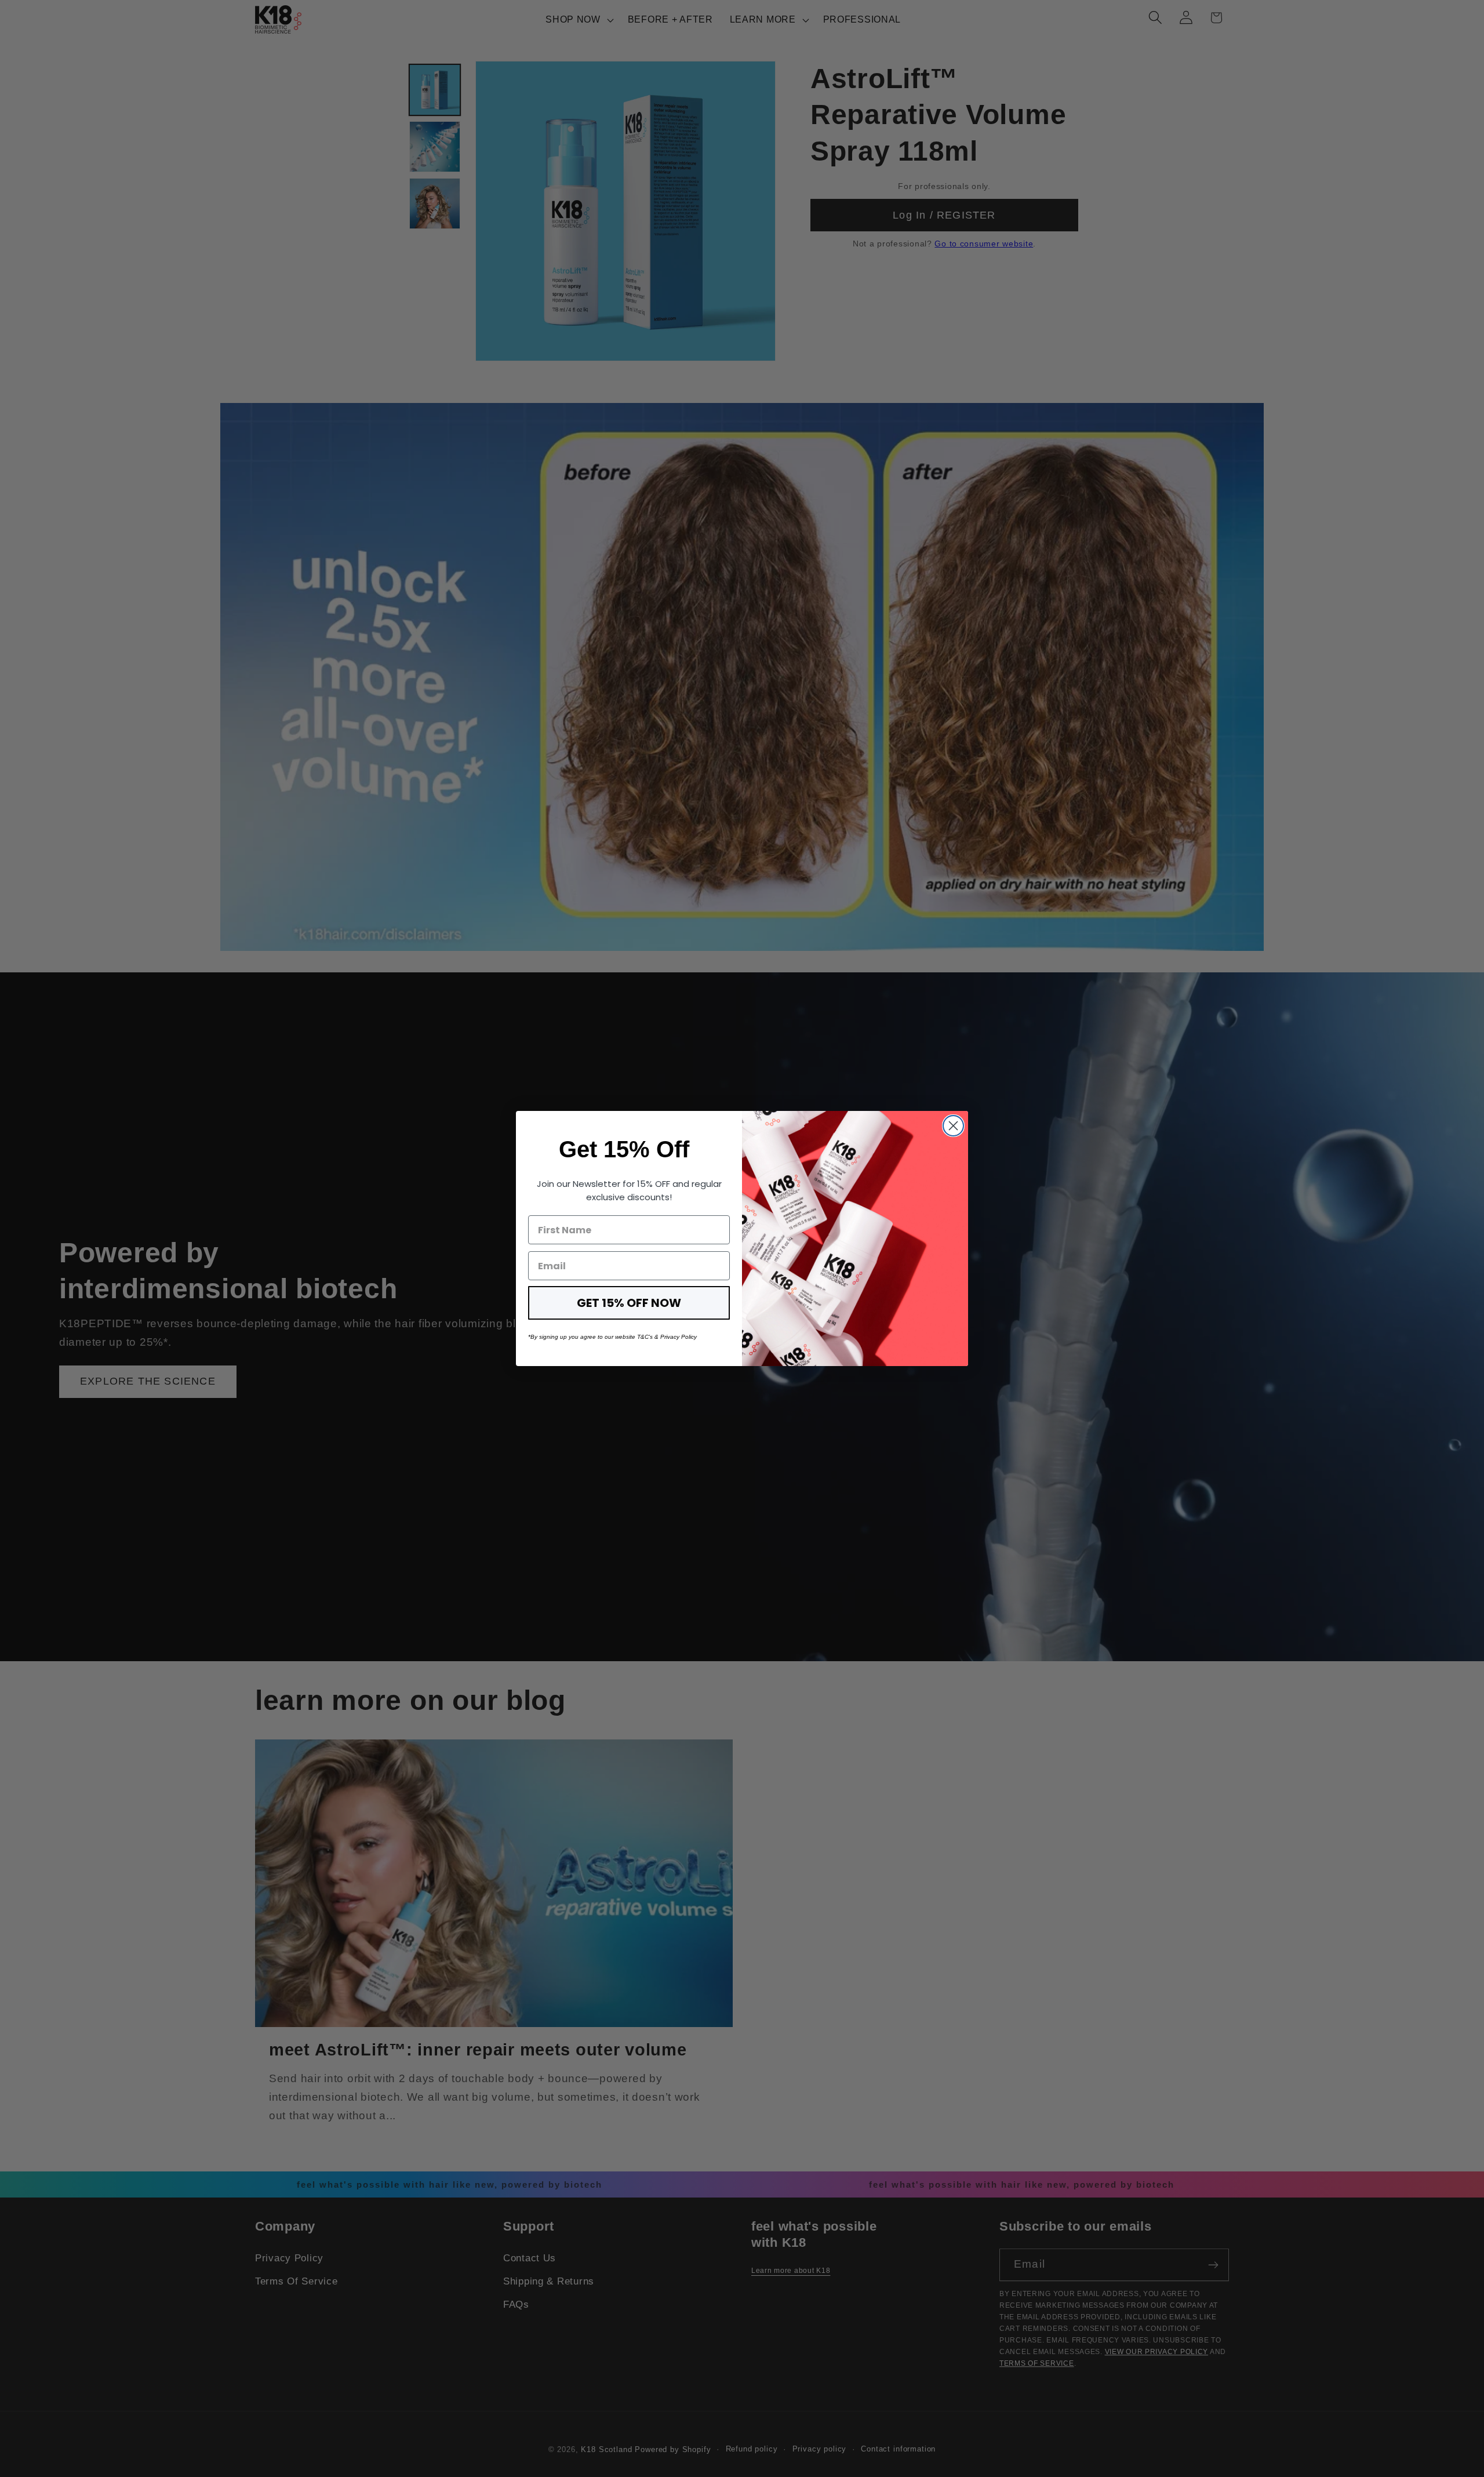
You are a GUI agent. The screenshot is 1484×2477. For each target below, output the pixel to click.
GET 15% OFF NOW (629, 1303)
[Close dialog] (953, 1126)
